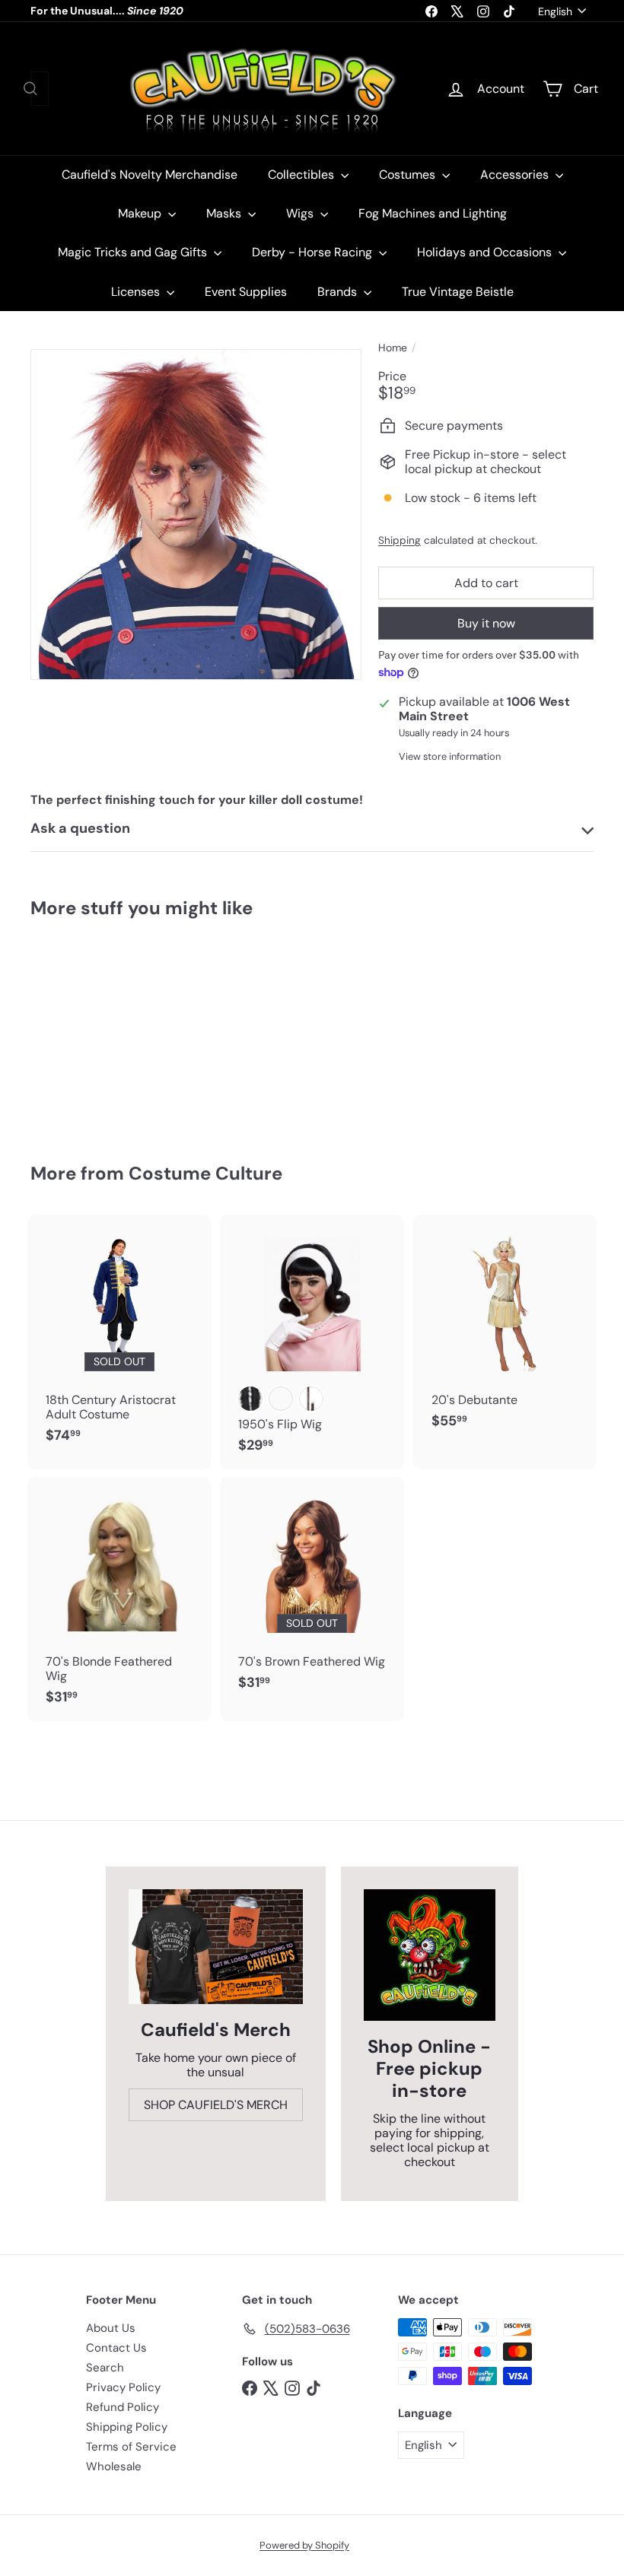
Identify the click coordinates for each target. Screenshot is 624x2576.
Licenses (137, 292)
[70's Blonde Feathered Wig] (119, 1599)
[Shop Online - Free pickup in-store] (430, 1955)
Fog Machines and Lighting (433, 213)
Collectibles (302, 175)
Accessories (516, 175)
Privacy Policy (123, 2387)
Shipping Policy (127, 2427)
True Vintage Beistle (458, 292)
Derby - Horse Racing (314, 252)
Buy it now (486, 623)
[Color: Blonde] (281, 1399)
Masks (225, 213)
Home (393, 348)
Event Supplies (246, 292)
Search (105, 2368)
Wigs (301, 213)
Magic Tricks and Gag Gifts (134, 252)
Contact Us (116, 2348)
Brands (339, 292)
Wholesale (114, 2466)
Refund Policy (123, 2407)
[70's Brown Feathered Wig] (312, 1592)
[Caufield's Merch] (216, 1947)
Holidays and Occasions (486, 252)
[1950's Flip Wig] (312, 1342)
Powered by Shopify (304, 2545)
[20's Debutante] (505, 1329)
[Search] (30, 89)
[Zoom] (196, 515)
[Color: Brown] (311, 1399)
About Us (111, 2328)
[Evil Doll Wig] (71, 1030)
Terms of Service (131, 2447)
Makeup (141, 213)
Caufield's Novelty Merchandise (150, 175)
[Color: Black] (250, 1399)
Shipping (400, 540)
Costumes (409, 175)
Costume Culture (205, 1173)
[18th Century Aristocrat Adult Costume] (119, 1337)
